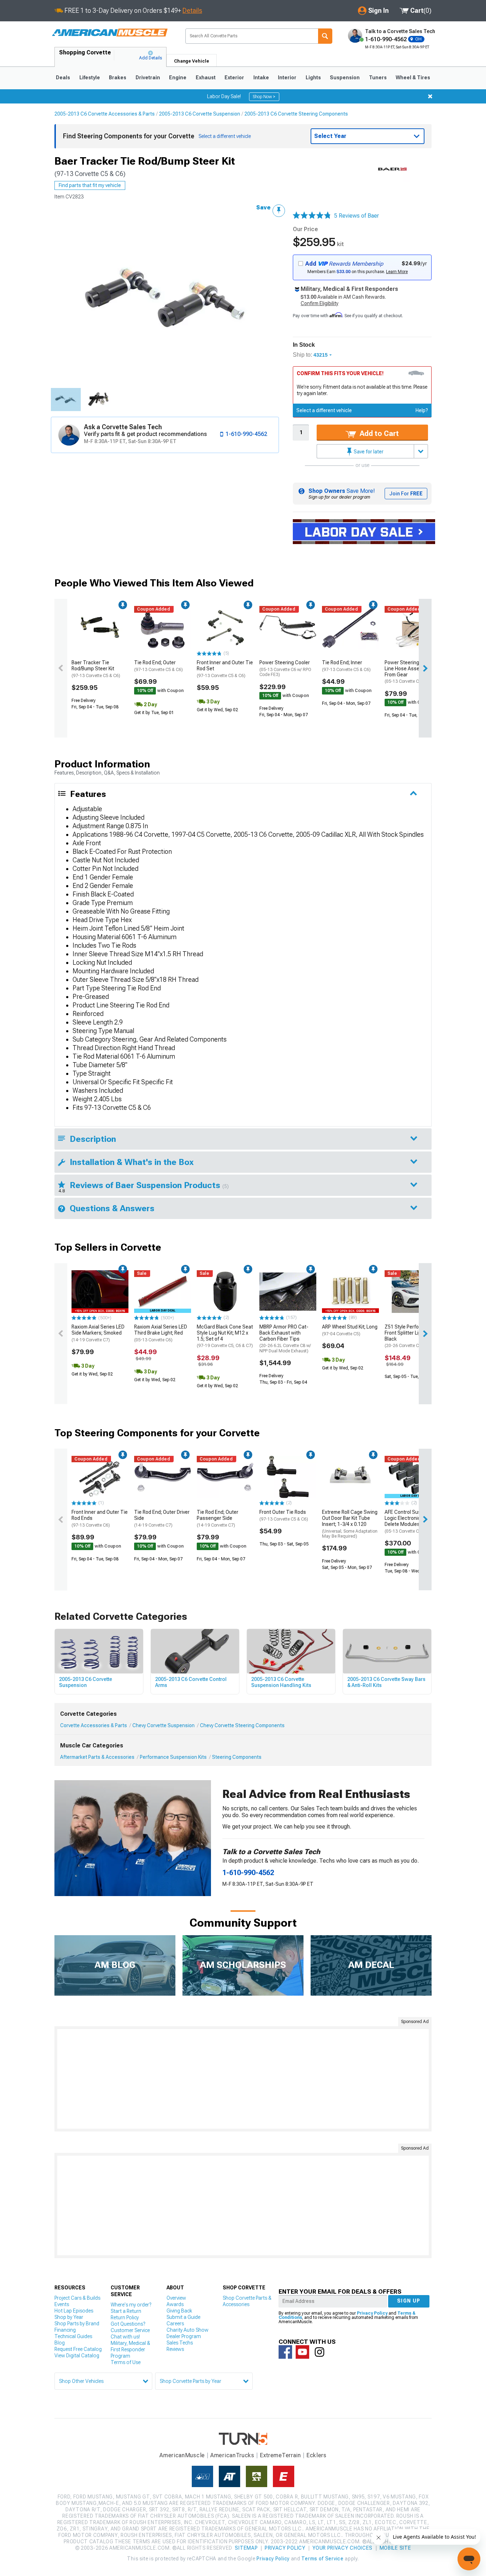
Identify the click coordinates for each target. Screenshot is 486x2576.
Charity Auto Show (187, 2330)
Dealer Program (184, 2336)
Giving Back (179, 2311)
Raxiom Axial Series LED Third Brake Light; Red (161, 1333)
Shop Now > (264, 97)
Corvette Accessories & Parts (94, 1725)
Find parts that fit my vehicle (90, 185)
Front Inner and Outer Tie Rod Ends (100, 1518)
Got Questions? (128, 2324)
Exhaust (206, 78)
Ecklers (316, 2455)
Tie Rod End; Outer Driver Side (162, 1518)
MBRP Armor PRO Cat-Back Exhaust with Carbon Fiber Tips (285, 1339)
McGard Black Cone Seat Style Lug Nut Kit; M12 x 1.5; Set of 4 (225, 1336)
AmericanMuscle (182, 2455)
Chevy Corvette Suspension (163, 1725)
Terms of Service (322, 2559)
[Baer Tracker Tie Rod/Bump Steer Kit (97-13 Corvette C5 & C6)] (100, 627)
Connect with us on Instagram (319, 2352)
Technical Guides (73, 2336)
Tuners (378, 78)
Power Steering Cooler (285, 668)
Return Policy (125, 2317)
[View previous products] (61, 668)
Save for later (368, 452)
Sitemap (246, 2548)
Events (62, 2304)
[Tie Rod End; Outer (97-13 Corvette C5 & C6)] (163, 627)
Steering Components (237, 1757)
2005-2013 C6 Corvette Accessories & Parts (105, 114)
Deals (63, 78)
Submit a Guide (183, 2317)
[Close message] (430, 96)
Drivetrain (148, 78)
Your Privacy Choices (342, 2548)
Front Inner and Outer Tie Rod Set (225, 669)
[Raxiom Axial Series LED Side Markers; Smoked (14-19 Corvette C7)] (100, 1292)
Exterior (234, 78)
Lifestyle (90, 78)
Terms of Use (126, 2362)
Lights (313, 78)
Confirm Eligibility (319, 303)
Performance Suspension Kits (173, 1757)
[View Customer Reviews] (312, 216)
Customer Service (130, 2330)
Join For (406, 494)
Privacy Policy (372, 2313)
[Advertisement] (243, 2079)
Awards (175, 2304)
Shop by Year (69, 2317)
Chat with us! (125, 2337)
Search (325, 36)
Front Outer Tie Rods (284, 1515)
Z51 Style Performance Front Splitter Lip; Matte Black (411, 1336)
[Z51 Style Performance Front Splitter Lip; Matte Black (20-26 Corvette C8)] (413, 1292)
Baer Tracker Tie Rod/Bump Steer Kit (96, 669)
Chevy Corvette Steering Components (242, 1725)
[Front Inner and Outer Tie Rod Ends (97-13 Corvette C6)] (100, 1477)
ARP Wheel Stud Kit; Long (350, 1330)
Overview (176, 2298)
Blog (60, 2343)
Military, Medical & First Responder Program (130, 2349)
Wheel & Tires (413, 78)
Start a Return (126, 2311)
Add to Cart (378, 433)
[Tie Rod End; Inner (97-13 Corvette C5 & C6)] (350, 627)
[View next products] (425, 668)
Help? (422, 410)
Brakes (118, 78)
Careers (175, 2324)
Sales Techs (180, 2343)
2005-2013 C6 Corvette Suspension (200, 114)
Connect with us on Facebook (285, 2352)
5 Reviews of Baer (356, 216)
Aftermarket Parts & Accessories (97, 1757)
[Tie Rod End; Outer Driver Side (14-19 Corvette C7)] (163, 1477)
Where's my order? (131, 2305)
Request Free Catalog (78, 2349)
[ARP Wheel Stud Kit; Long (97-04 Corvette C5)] (350, 1292)
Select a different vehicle (324, 410)
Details (192, 10)
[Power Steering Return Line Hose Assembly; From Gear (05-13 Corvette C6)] (413, 627)
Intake (261, 78)
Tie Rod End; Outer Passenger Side (218, 1518)
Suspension (345, 78)
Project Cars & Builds (77, 2298)
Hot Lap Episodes (74, 2311)
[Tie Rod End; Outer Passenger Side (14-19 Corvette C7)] (225, 1477)
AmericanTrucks (232, 2455)
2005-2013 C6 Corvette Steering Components (296, 114)
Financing (65, 2330)
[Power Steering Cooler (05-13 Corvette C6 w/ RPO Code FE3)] (288, 627)
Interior (287, 78)
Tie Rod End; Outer (159, 666)
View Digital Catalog (77, 2356)
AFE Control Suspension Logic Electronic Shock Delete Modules (412, 1521)
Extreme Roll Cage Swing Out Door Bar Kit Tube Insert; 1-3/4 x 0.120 (350, 1524)
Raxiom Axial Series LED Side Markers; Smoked (98, 1333)
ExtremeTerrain (280, 2455)
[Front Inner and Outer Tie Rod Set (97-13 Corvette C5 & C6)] (225, 627)
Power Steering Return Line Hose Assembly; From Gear (410, 672)
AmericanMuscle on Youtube (302, 2352)
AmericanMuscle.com (110, 33)
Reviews (175, 2349)
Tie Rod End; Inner (346, 666)
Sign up (409, 2301)
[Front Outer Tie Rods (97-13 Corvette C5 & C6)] (288, 1477)
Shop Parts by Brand (77, 2324)
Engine (178, 78)
